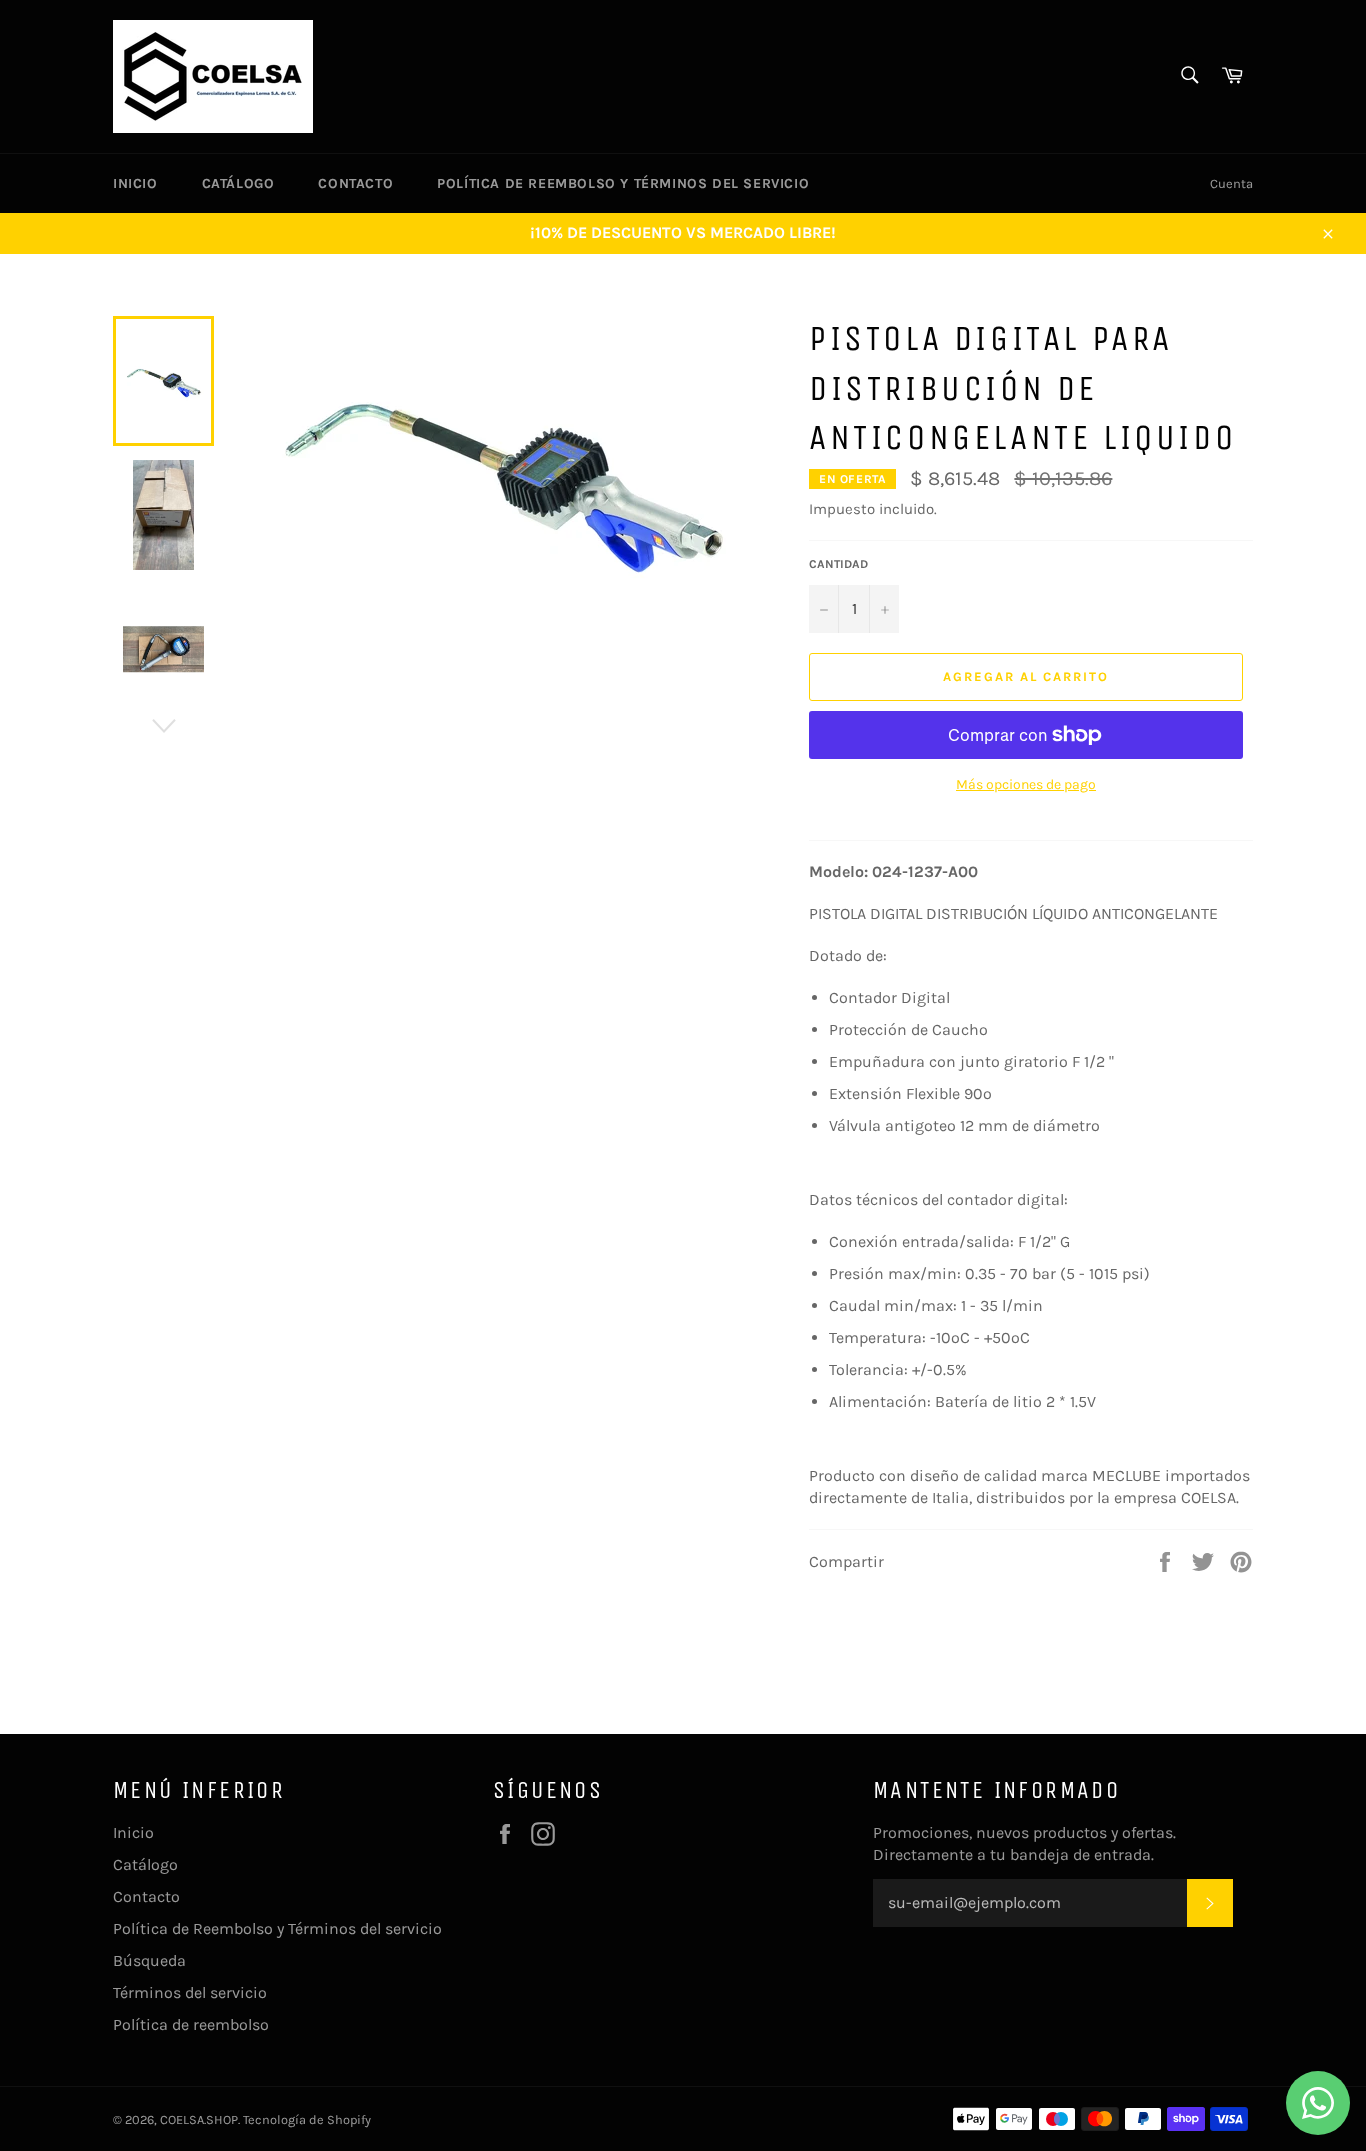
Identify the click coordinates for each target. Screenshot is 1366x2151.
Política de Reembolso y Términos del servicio (623, 183)
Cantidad (838, 564)
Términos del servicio (190, 1992)
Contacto (355, 183)
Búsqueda (149, 1960)
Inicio (135, 183)
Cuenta (1231, 183)
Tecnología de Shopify (307, 2119)
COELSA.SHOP (199, 2119)
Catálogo (238, 183)
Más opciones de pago (1026, 784)
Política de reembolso (191, 2024)
